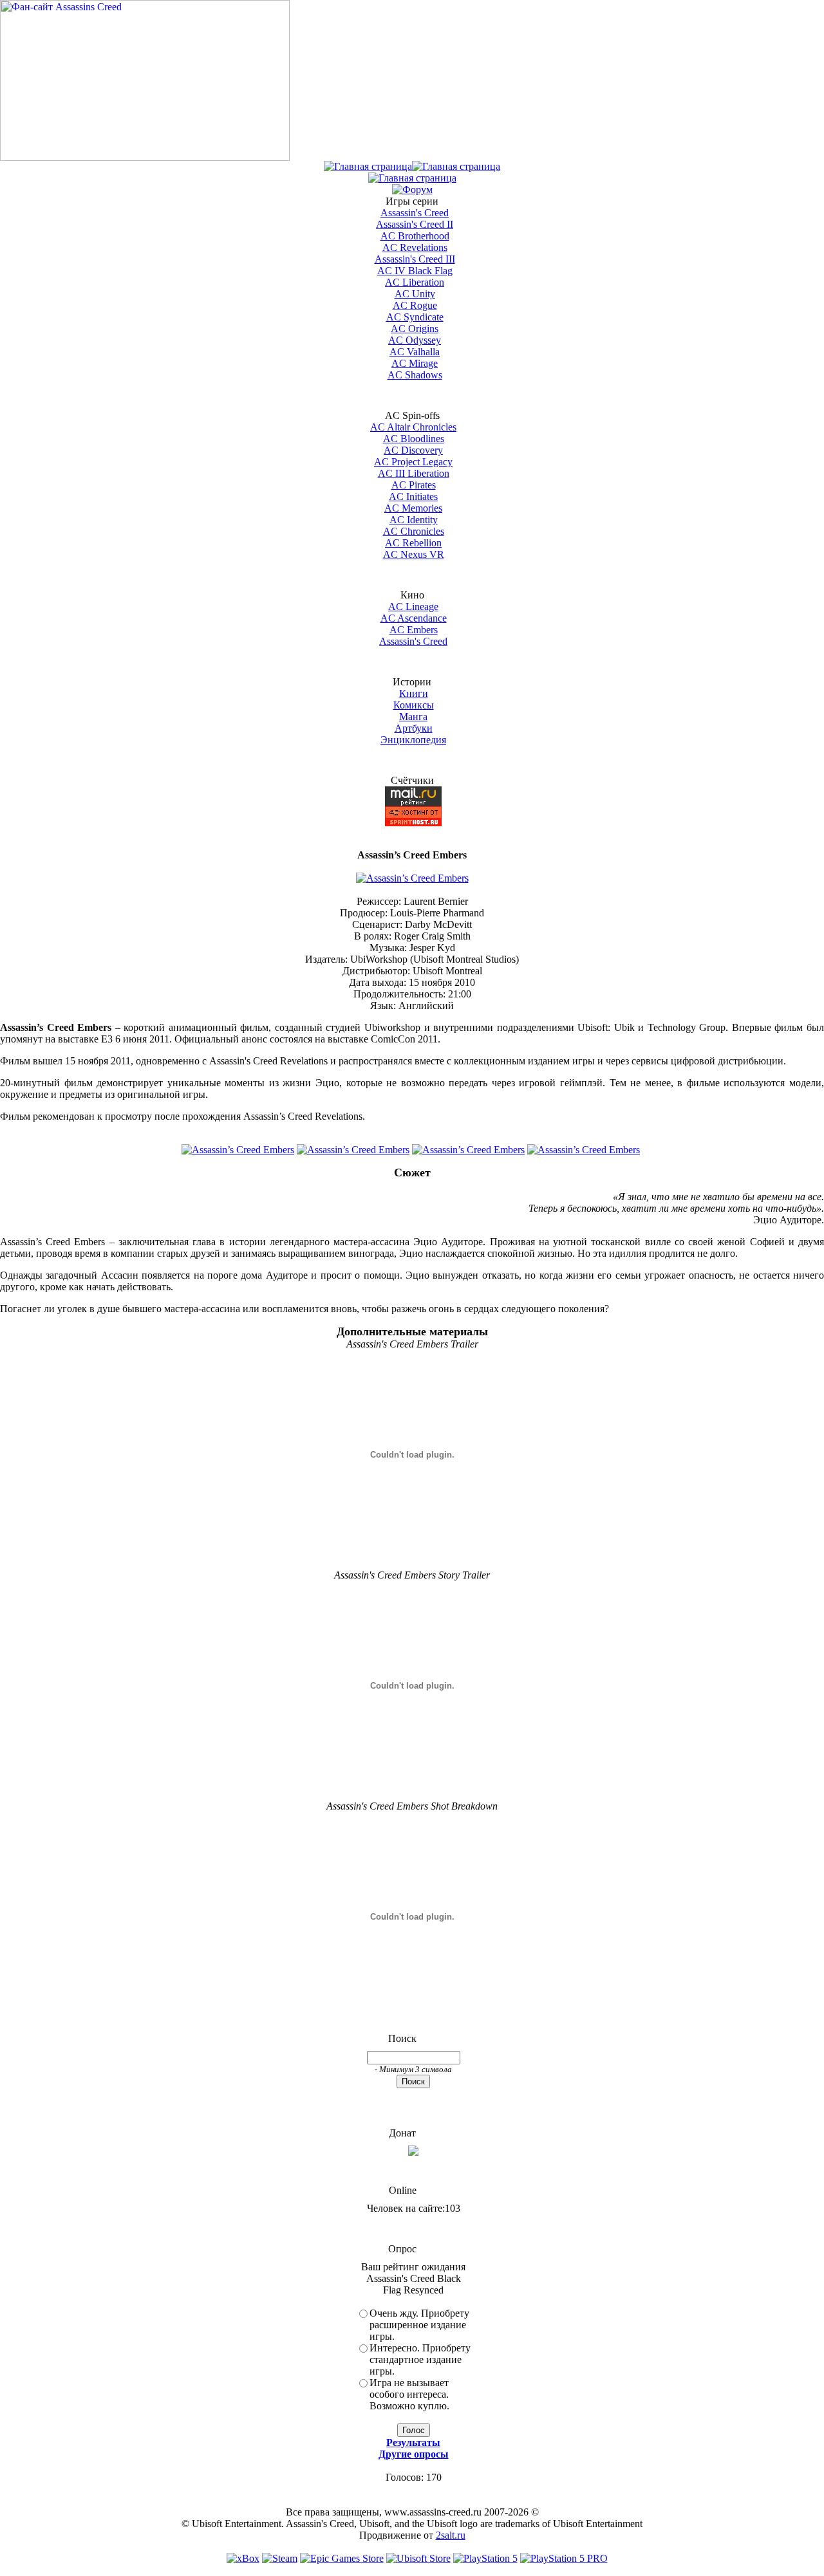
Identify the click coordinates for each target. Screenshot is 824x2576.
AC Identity (414, 520)
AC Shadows (415, 375)
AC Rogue (415, 305)
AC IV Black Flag (415, 271)
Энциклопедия (413, 740)
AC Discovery (413, 450)
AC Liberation (415, 282)
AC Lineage (413, 607)
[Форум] (412, 190)
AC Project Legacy (413, 462)
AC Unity (415, 294)
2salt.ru (451, 2535)
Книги (414, 693)
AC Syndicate (415, 317)
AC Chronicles (414, 531)
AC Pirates (414, 485)
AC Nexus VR (414, 554)
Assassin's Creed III (415, 259)
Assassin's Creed (415, 213)
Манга (413, 717)
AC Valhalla (415, 352)
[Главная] (368, 166)
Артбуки (414, 728)
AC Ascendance (414, 618)
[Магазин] (456, 166)
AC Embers (414, 630)
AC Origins (415, 329)
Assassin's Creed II (415, 224)
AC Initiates (413, 496)
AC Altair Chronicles (413, 427)
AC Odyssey (415, 340)
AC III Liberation (414, 473)
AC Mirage (415, 363)
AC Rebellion (413, 543)
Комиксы (414, 705)
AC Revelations (415, 247)
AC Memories (413, 508)
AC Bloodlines (414, 439)
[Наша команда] (412, 178)
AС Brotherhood (415, 236)
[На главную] (145, 157)
